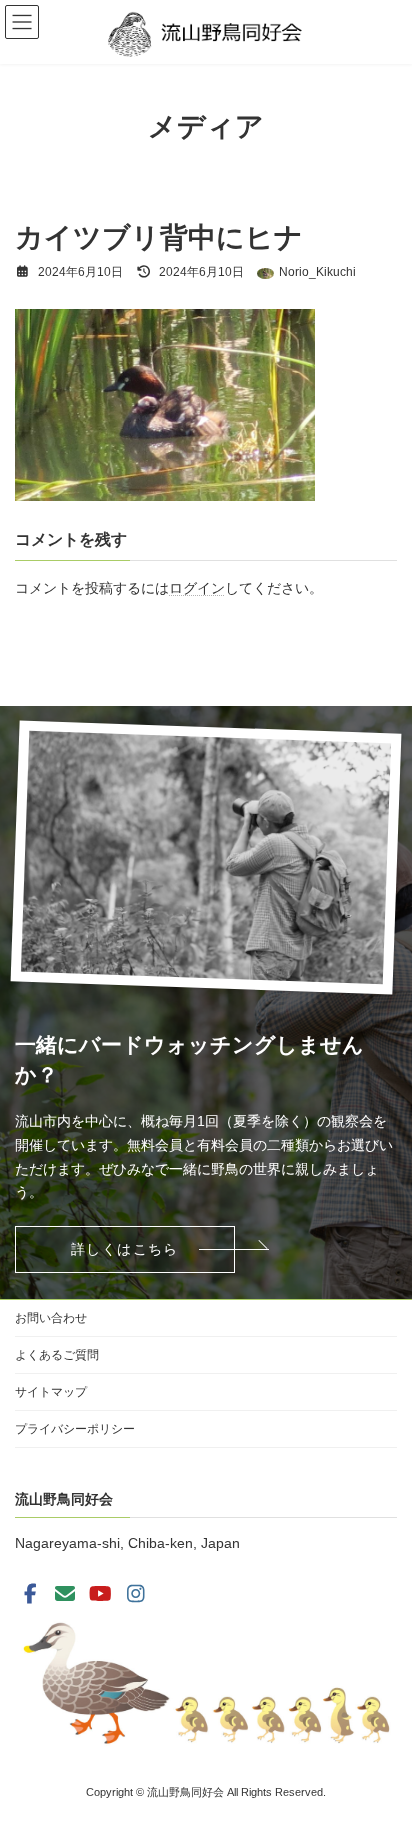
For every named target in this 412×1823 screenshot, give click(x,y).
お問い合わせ (51, 1318)
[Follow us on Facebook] (30, 1594)
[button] (125, 1249)
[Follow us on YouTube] (101, 1594)
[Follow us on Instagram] (136, 1594)
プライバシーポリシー (75, 1429)
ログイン (197, 588)
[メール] (65, 1594)
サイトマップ (51, 1392)
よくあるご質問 (57, 1355)
